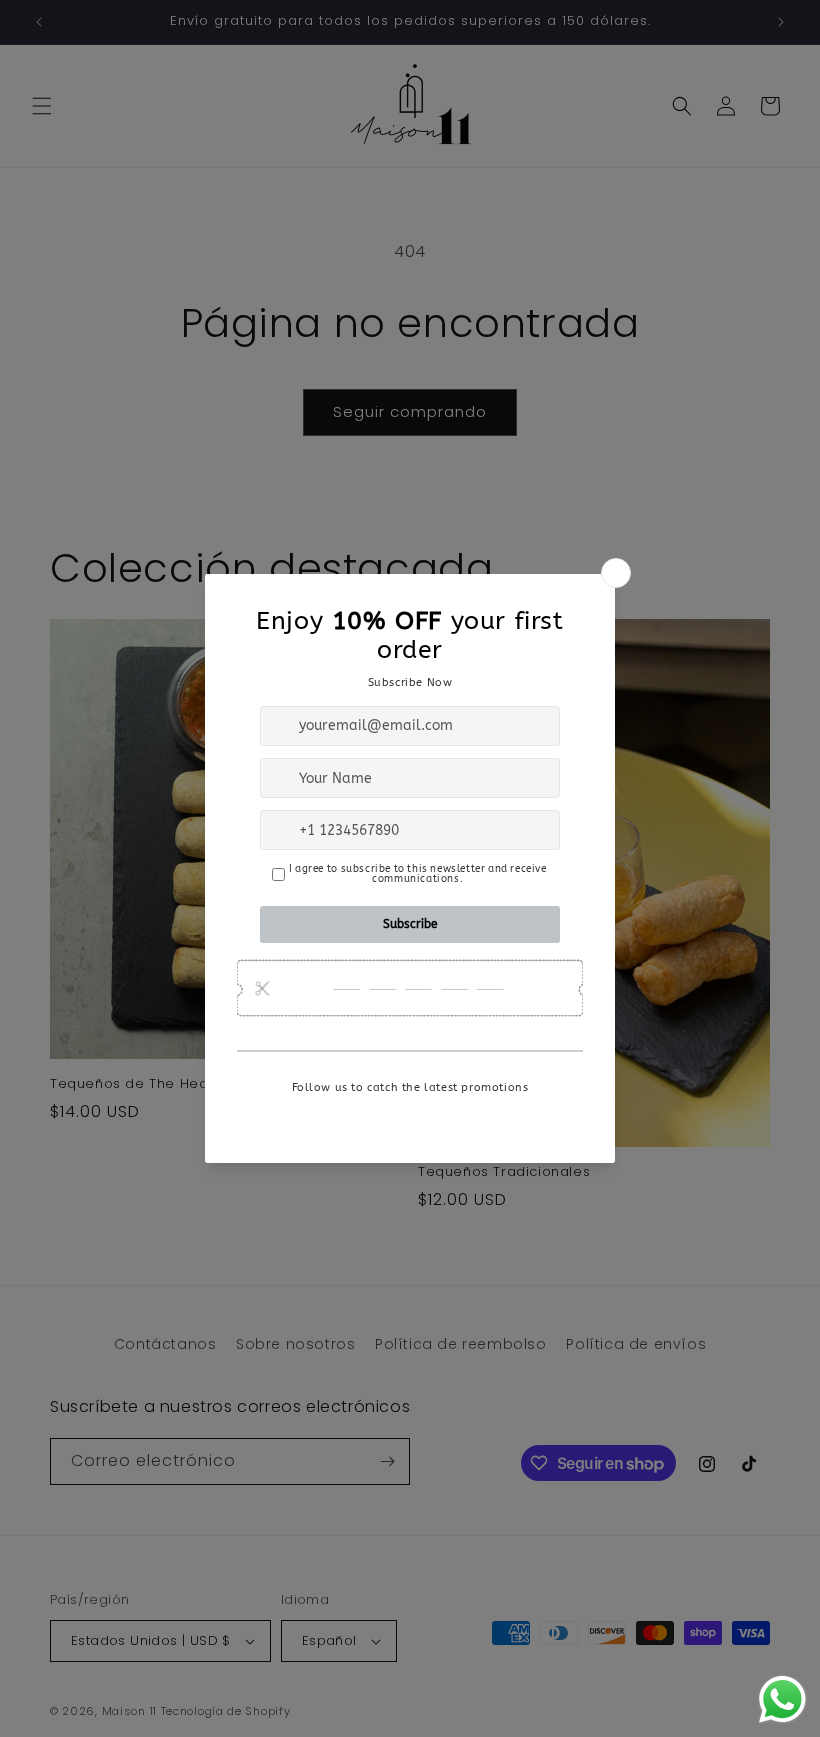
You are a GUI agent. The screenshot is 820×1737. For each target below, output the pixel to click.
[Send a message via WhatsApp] (782, 1699)
